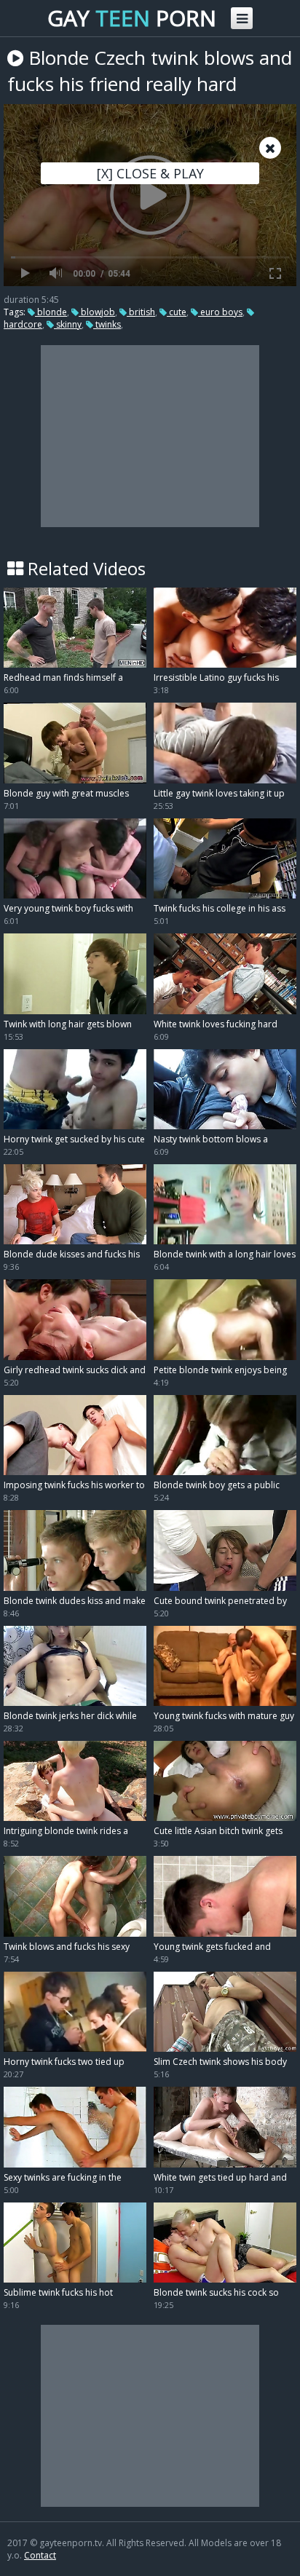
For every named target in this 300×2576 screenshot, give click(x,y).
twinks (107, 324)
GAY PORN (132, 18)
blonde (51, 312)
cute (177, 312)
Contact (40, 2555)
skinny (68, 324)
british (141, 312)
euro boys (220, 312)
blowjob (97, 312)
